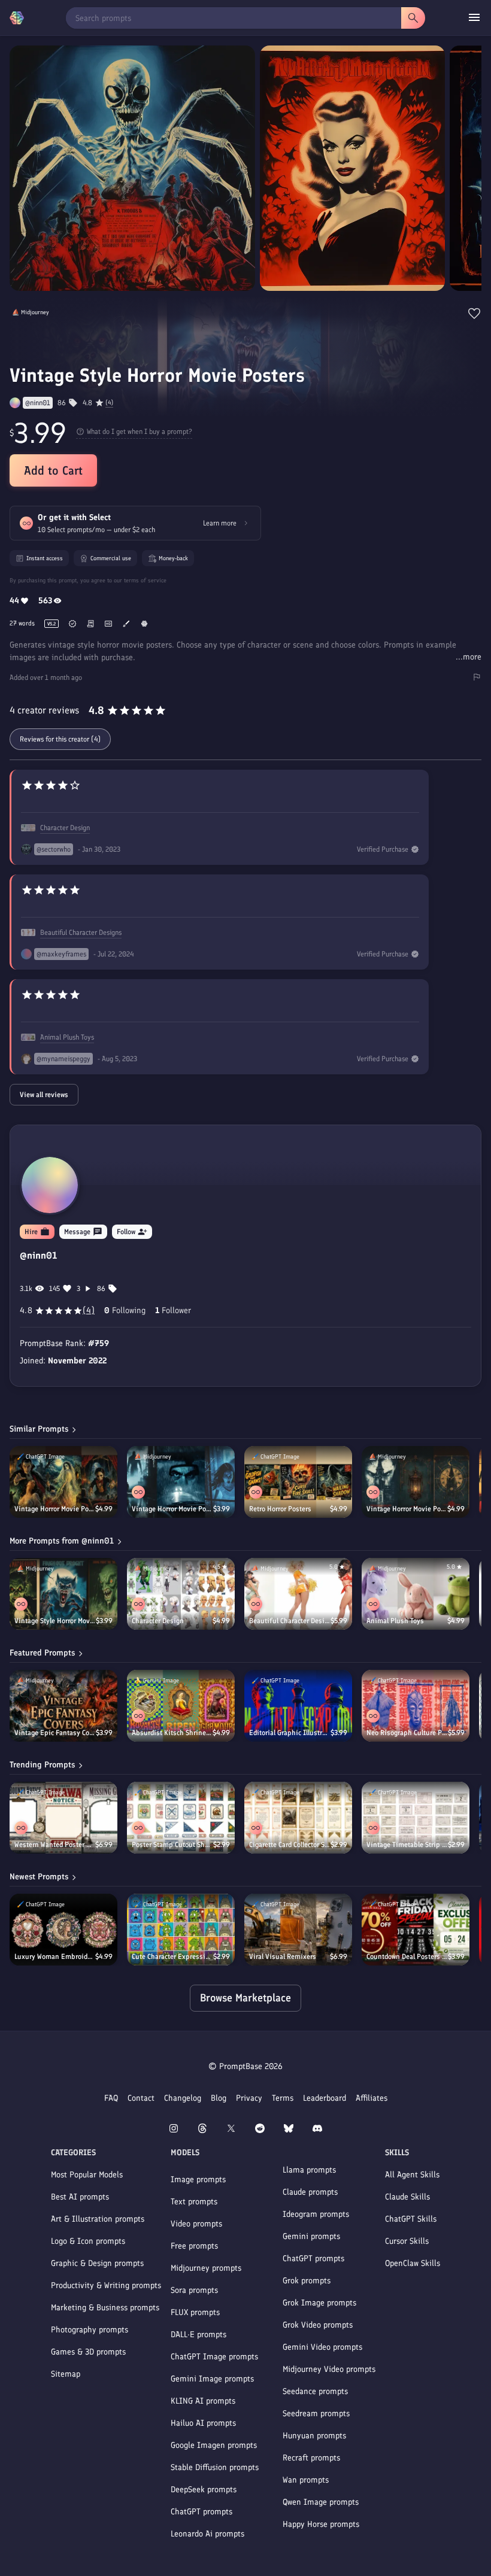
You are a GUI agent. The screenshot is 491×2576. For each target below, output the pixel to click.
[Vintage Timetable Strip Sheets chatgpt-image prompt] (416, 1818)
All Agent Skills (412, 2175)
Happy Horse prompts (321, 2524)
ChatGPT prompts (201, 2512)
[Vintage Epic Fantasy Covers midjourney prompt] (63, 1706)
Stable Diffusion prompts (215, 2467)
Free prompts (194, 2246)
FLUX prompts (195, 2312)
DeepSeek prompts (204, 2490)
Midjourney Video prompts (329, 2369)
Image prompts (198, 2179)
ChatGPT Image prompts (214, 2357)
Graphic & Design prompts (97, 2263)
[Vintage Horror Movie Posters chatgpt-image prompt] (63, 1482)
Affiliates (372, 2098)
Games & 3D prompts (88, 2352)
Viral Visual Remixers (283, 1957)
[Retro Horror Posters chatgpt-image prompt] (298, 1482)
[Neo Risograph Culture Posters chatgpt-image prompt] (416, 1706)
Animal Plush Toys (67, 1037)
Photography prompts (90, 2330)
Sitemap (66, 2374)
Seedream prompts (316, 2414)
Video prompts (196, 2224)
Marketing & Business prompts (105, 2308)
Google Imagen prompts (214, 2445)
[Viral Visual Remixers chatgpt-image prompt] (298, 1930)
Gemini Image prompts (212, 2379)
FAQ (111, 2098)
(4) (109, 403)
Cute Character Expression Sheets (172, 1957)
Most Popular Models (87, 2175)
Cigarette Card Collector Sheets (290, 1845)
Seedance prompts (315, 2391)
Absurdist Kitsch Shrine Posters (172, 1733)
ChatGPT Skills (411, 2219)
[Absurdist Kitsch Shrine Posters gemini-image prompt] (181, 1706)
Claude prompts (310, 2192)
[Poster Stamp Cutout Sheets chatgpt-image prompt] (181, 1818)
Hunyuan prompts (314, 2436)
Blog (219, 2098)
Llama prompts (309, 2170)
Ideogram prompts (316, 2214)
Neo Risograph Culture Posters (407, 1733)
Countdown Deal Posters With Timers (407, 1957)
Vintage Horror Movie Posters (55, 1509)
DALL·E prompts (198, 2334)
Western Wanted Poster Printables (55, 1845)
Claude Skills (407, 2197)
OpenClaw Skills (413, 2263)
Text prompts (194, 2202)
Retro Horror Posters (280, 1509)
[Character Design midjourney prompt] (181, 1594)
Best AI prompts (80, 2197)
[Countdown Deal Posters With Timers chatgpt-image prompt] (416, 1930)
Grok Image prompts (319, 2303)
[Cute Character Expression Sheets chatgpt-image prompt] (181, 1930)
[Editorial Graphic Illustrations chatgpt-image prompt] (298, 1706)
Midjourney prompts (206, 2268)
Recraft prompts (311, 2458)
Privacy (249, 2098)
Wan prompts (306, 2480)
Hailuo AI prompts (203, 2423)
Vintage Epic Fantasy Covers (55, 1733)
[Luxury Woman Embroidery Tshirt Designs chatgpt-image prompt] (63, 1930)
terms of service (145, 580)
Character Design (65, 828)
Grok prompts (307, 2281)
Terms (283, 2098)
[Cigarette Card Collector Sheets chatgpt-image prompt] (298, 1818)
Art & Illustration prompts (98, 2219)
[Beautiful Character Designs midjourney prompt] (298, 1594)
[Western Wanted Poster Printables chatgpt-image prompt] (63, 1818)
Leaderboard (325, 2098)
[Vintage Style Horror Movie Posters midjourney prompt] (63, 1594)
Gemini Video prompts (322, 2347)
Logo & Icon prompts (88, 2241)
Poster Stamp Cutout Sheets (172, 1845)
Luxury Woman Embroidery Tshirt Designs (55, 1957)
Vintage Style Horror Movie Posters (55, 1621)
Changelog (183, 2098)
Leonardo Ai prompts (207, 2534)
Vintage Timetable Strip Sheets (407, 1845)
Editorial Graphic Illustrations (290, 1733)
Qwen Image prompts (321, 2502)
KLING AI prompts (203, 2401)
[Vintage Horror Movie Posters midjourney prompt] (181, 1482)
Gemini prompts (311, 2236)
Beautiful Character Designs (81, 932)
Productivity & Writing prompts (106, 2285)
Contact (141, 2098)
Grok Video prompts (318, 2325)
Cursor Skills (407, 2241)
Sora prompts (194, 2290)
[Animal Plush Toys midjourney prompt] (416, 1594)
